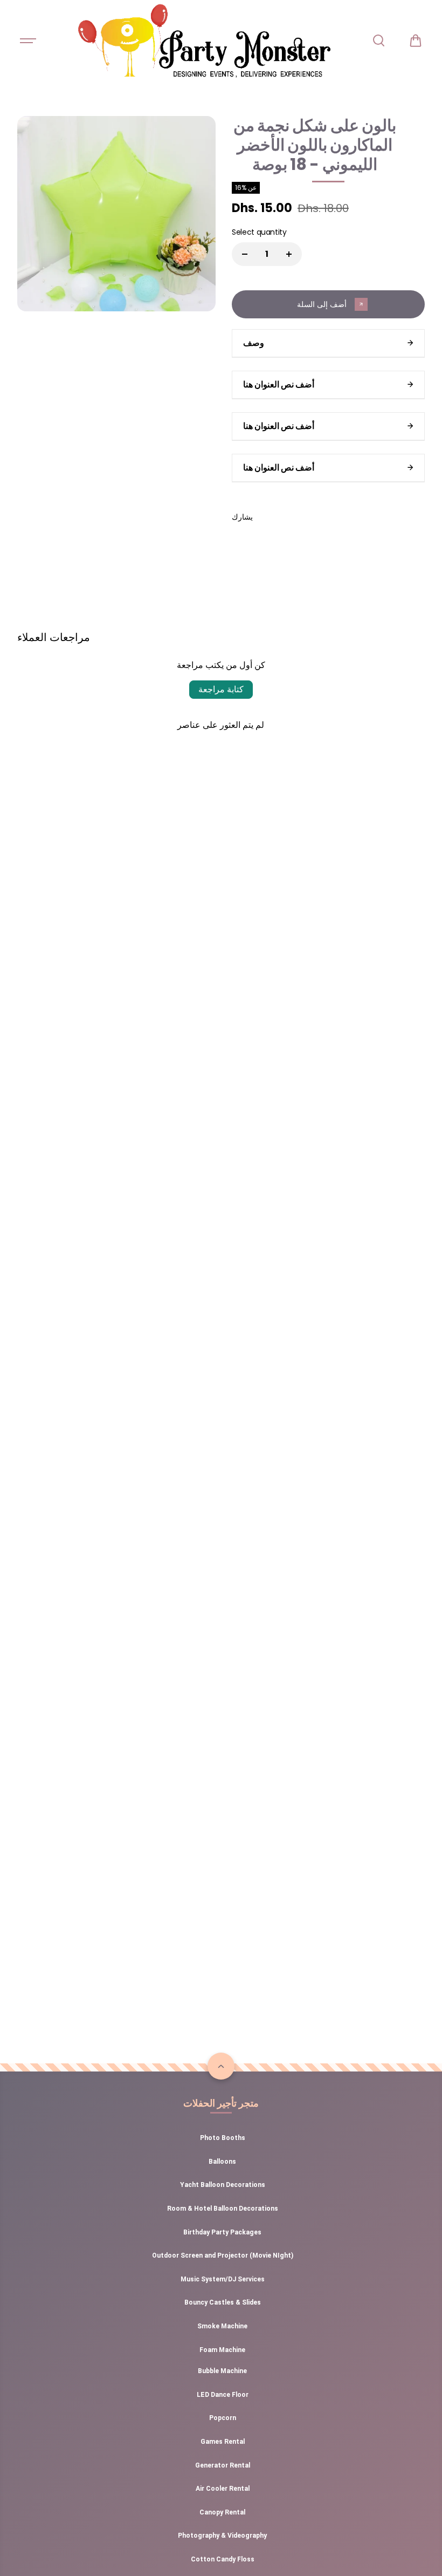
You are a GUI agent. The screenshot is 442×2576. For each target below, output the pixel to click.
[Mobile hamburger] (29, 40)
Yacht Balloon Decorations (223, 2185)
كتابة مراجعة (221, 689)
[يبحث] (378, 40)
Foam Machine (222, 2350)
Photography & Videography (222, 2536)
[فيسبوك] (269, 517)
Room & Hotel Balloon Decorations (223, 2209)
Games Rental (223, 2442)
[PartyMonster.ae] (204, 40)
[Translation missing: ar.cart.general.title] (416, 40)
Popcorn (223, 2418)
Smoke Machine (222, 2326)
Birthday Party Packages (222, 2232)
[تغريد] (293, 517)
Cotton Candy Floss (223, 2559)
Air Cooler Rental (223, 2489)
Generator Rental (223, 2465)
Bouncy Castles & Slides (223, 2302)
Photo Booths (223, 2138)
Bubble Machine (222, 2371)
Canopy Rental (222, 2512)
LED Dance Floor (223, 2395)
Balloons (222, 2162)
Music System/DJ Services (223, 2279)
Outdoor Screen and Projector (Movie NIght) (223, 2255)
